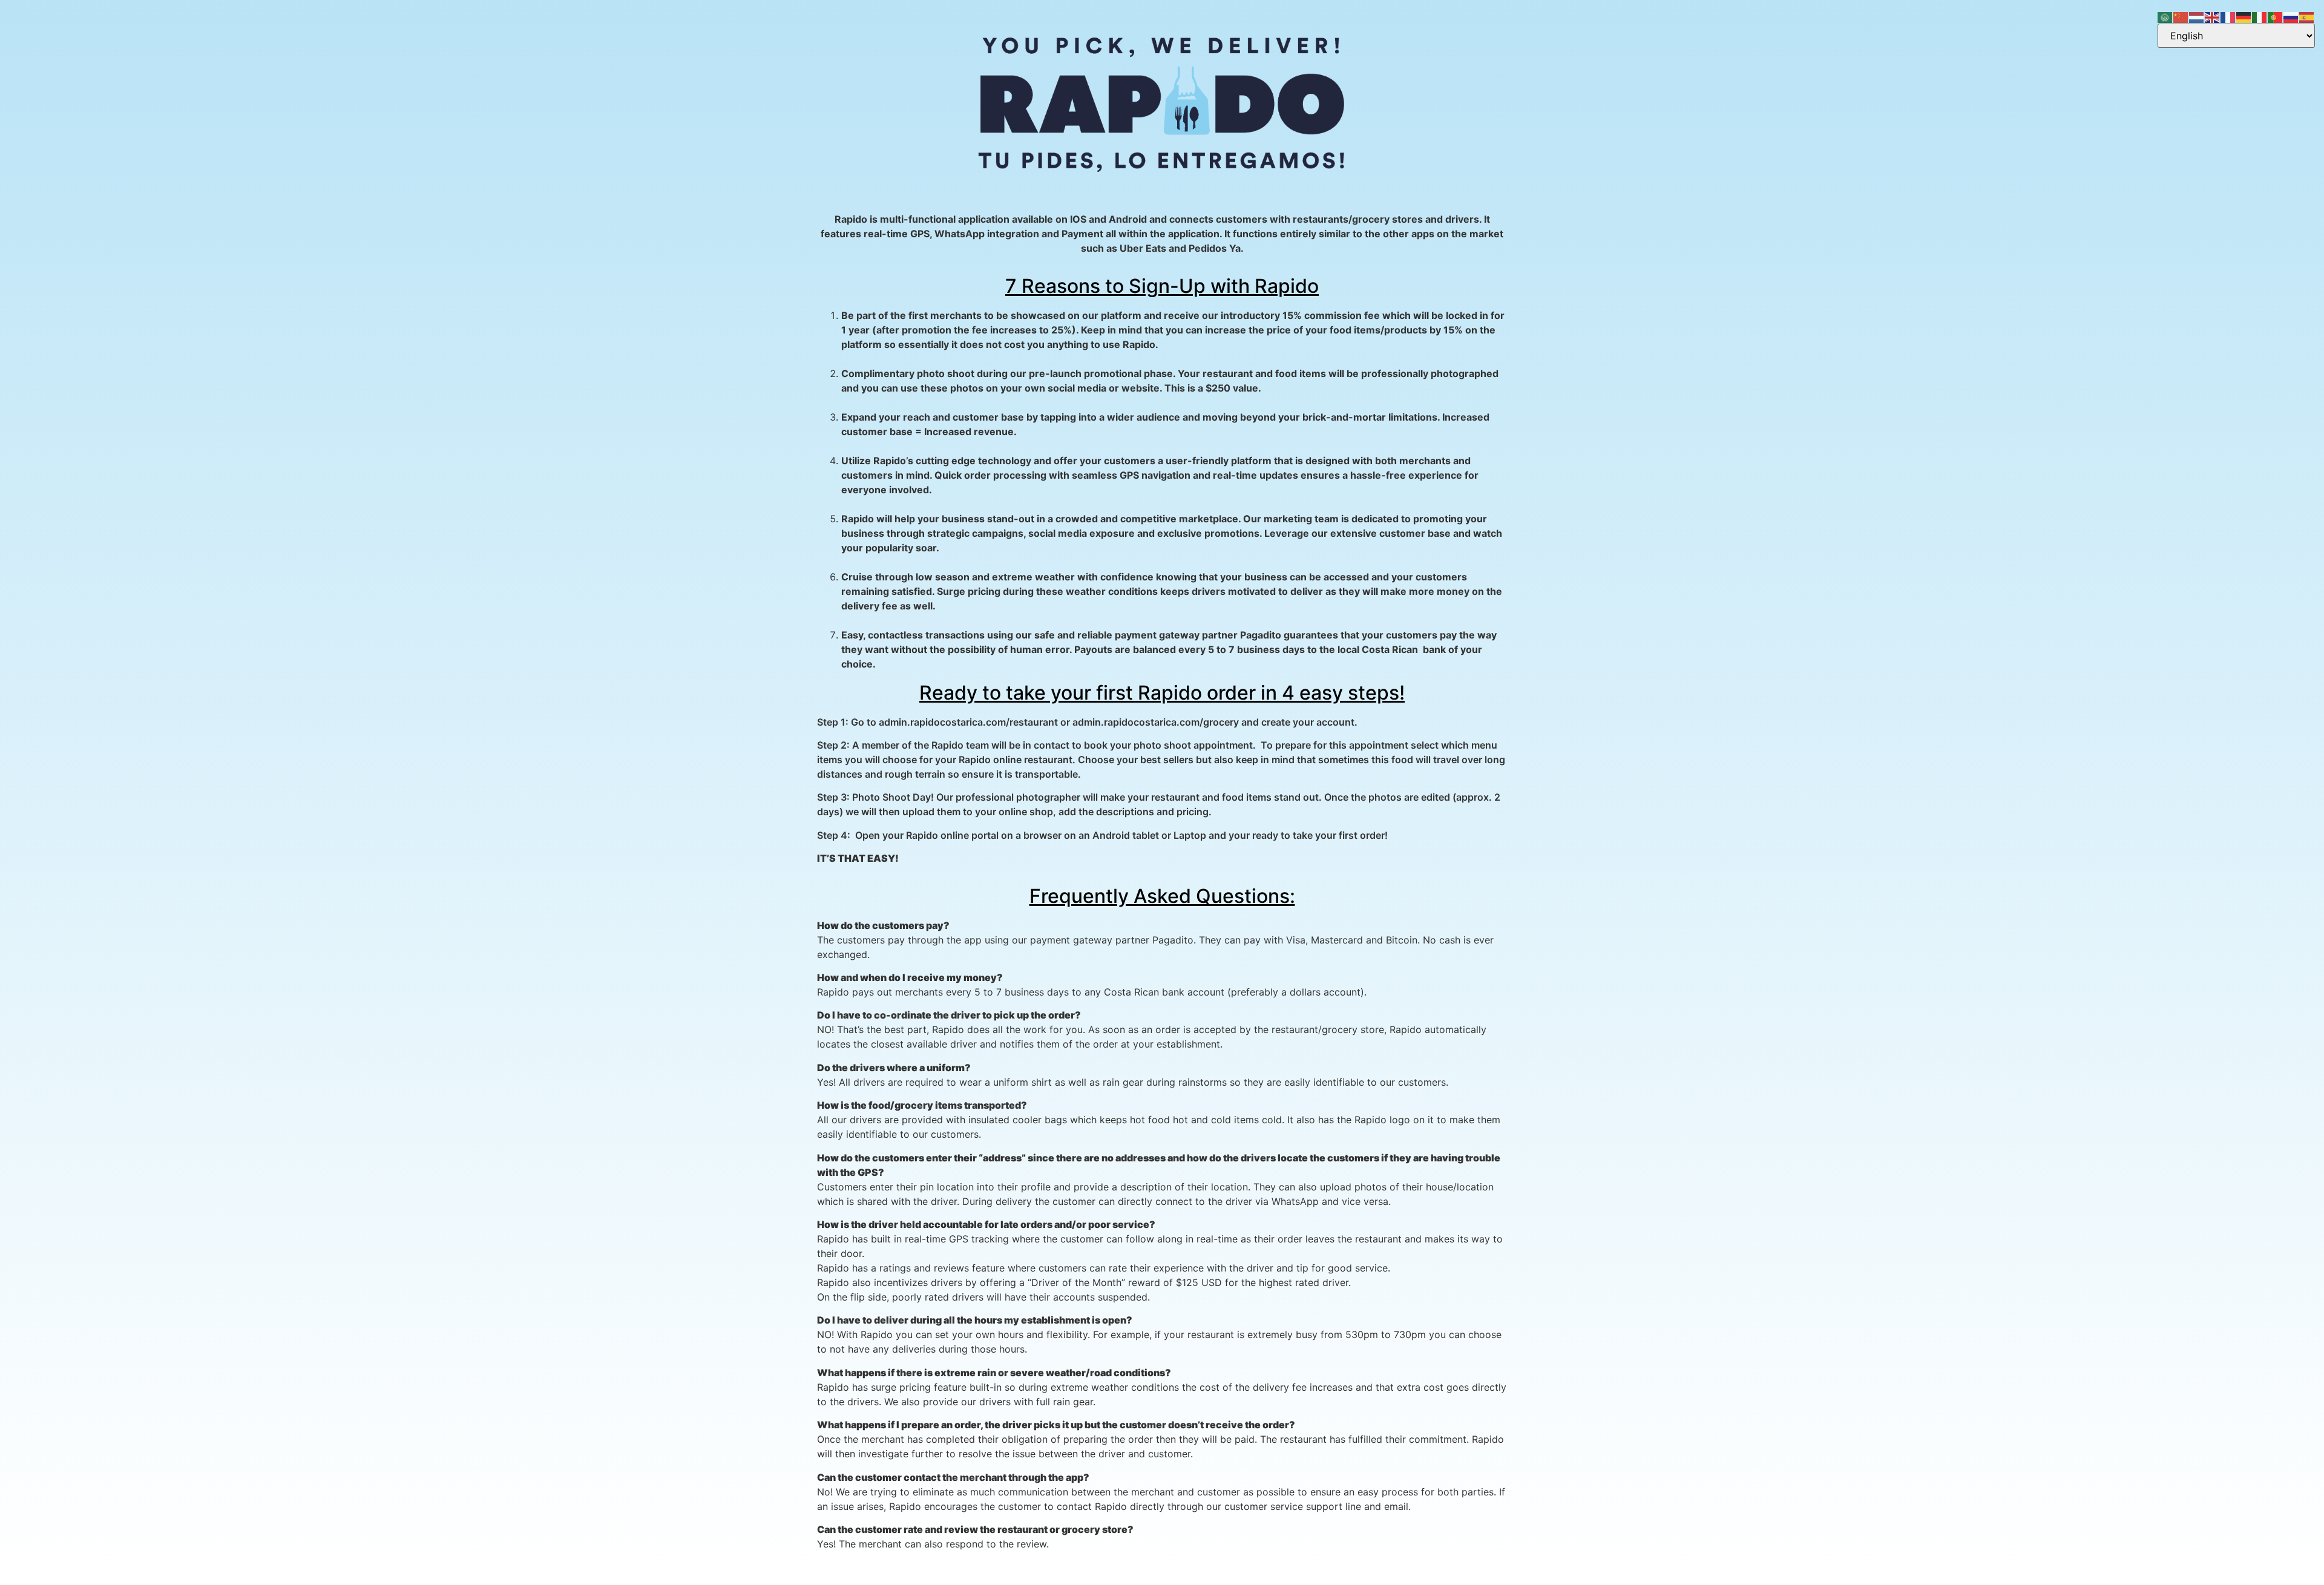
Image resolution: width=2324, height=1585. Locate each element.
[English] (2213, 16)
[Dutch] (2197, 16)
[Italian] (2260, 16)
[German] (2244, 16)
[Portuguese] (2276, 16)
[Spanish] (2307, 16)
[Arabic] (2165, 16)
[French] (2228, 16)
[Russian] (2291, 16)
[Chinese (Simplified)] (2181, 16)
